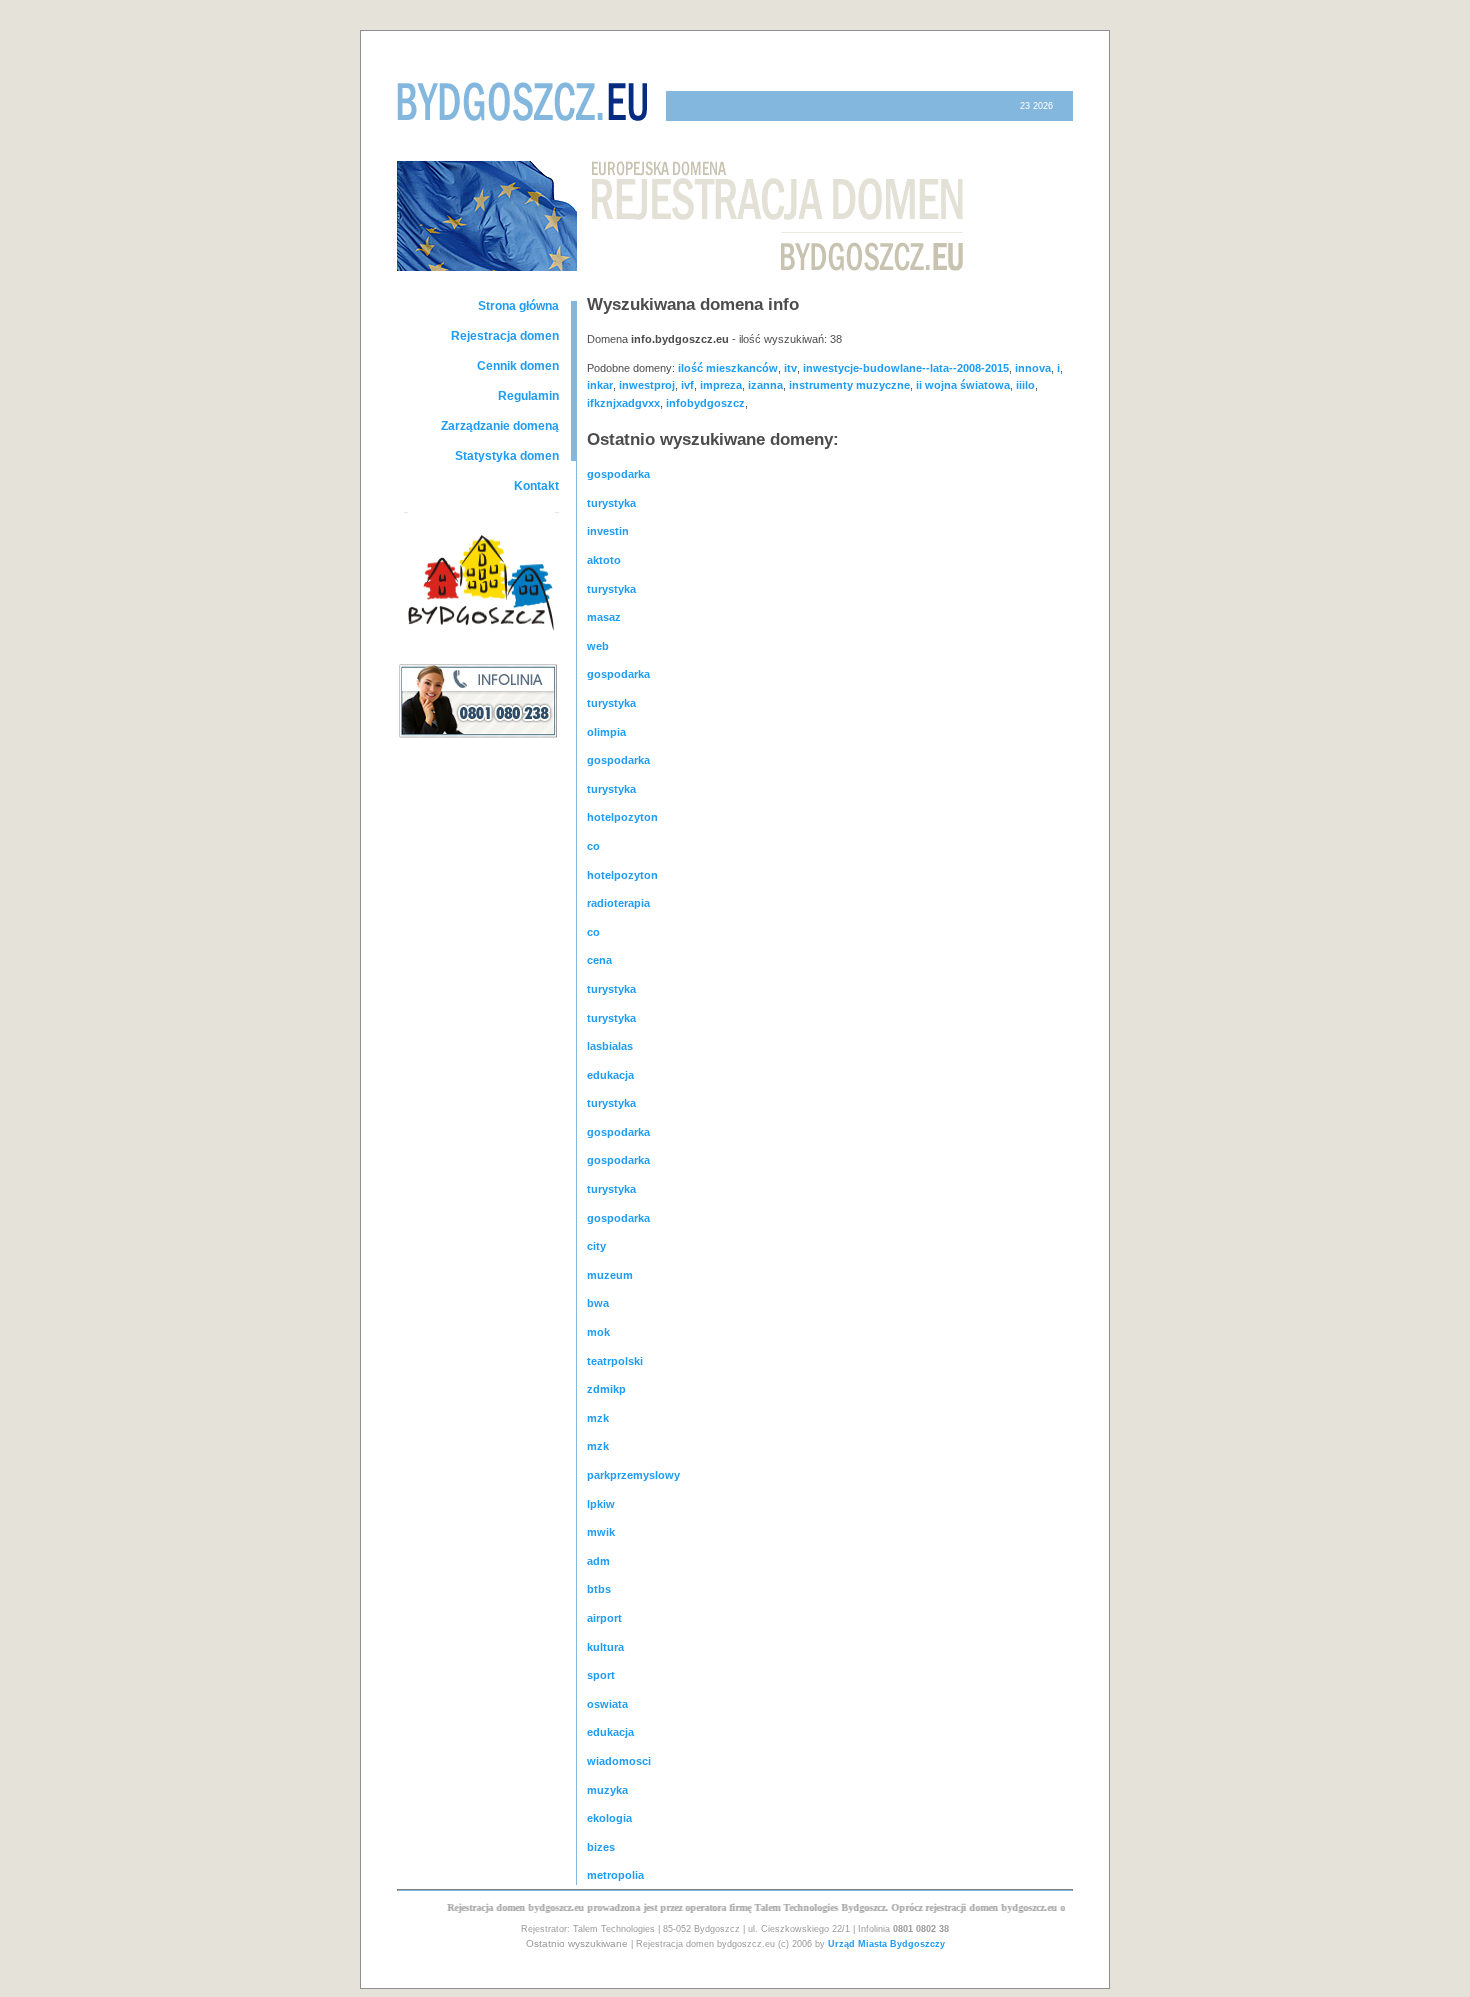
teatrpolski (615, 1361)
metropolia (615, 1875)
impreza (721, 385)
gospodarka (618, 474)
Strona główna (518, 306)
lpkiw (601, 1504)
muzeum (610, 1275)
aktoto (604, 560)
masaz (604, 617)
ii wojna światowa (963, 385)
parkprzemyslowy (633, 1475)
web (598, 646)
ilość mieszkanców (728, 368)
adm (598, 1561)
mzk (598, 1418)
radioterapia (618, 903)
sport (601, 1675)
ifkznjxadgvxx (623, 403)
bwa (598, 1303)
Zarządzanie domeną (500, 426)
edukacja (610, 1075)
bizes (601, 1847)
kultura (605, 1647)
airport (604, 1618)
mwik (601, 1532)
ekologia (609, 1818)
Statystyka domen (507, 456)
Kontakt (536, 486)
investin (608, 531)
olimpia (606, 732)
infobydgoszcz (705, 403)
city (596, 1246)
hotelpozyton (622, 817)
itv (790, 368)
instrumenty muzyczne (849, 385)
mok (598, 1332)
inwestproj (647, 385)
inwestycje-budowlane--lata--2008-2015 (906, 368)
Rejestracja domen (505, 336)
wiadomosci (619, 1761)
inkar (600, 385)
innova (1033, 368)
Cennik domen (518, 366)
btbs (599, 1589)
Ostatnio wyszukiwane (577, 1943)
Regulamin (528, 396)
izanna (765, 385)
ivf (687, 385)
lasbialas (610, 1046)
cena (599, 960)
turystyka (611, 503)
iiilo (1025, 385)
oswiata (607, 1704)
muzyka (607, 1790)
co (593, 846)
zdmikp (606, 1389)
